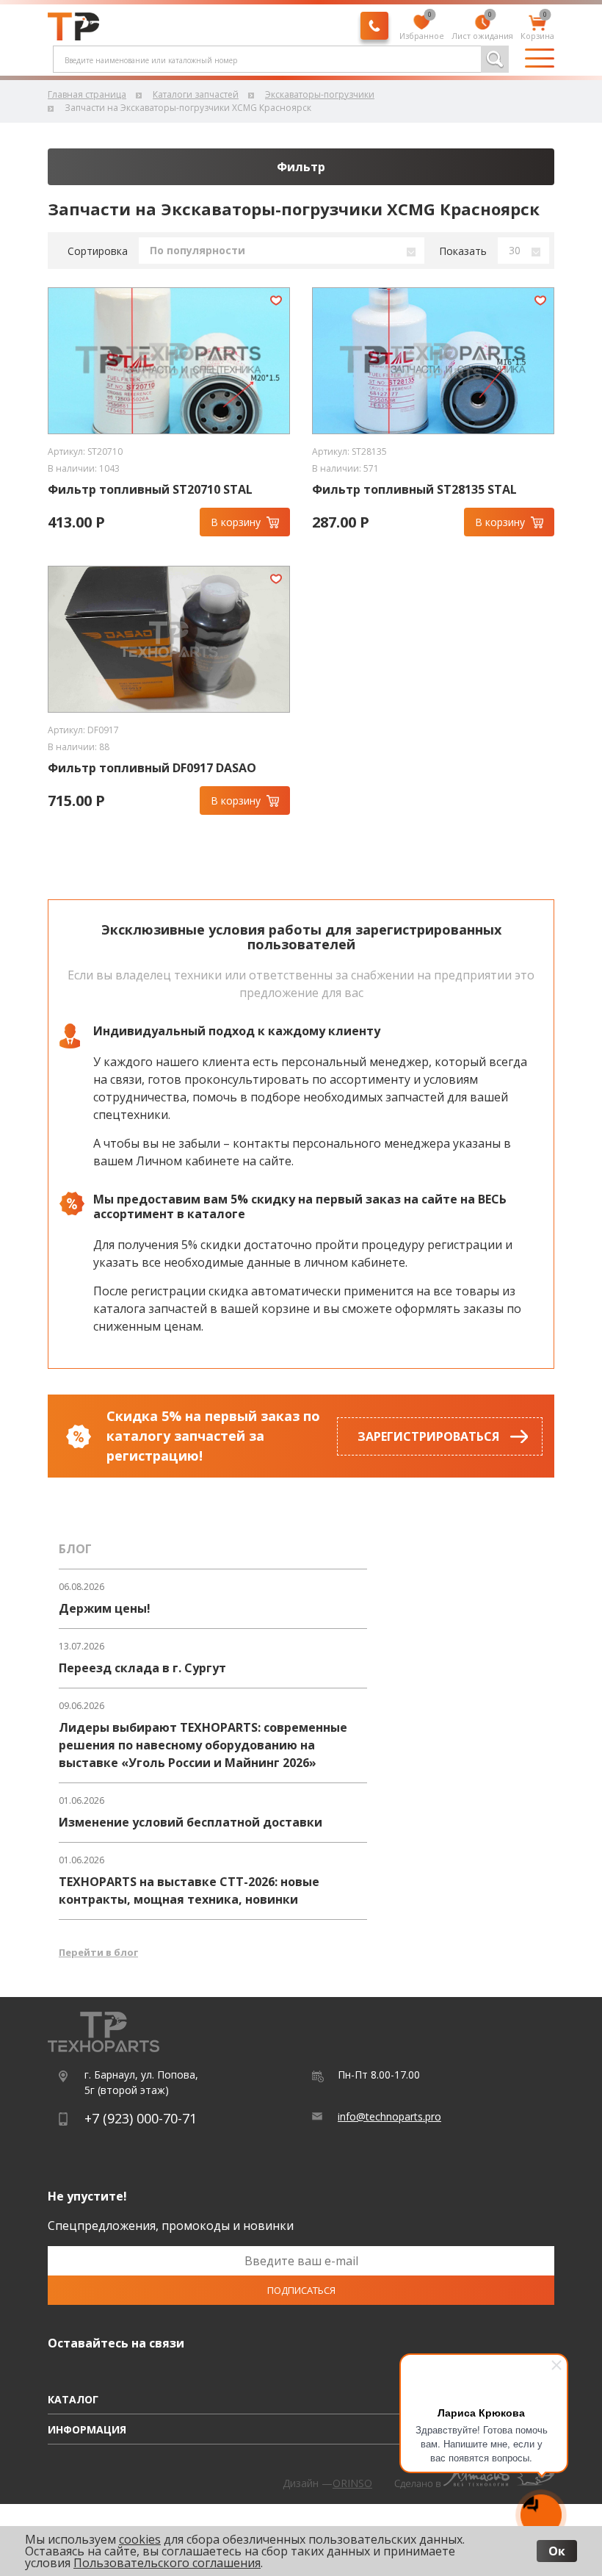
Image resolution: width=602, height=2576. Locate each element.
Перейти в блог (98, 1952)
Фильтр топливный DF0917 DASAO (152, 768)
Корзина (537, 28)
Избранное (422, 28)
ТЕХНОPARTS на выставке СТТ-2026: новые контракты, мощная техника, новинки (189, 1890)
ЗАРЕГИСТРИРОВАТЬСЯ (428, 1436)
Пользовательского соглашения (167, 2563)
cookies (140, 2539)
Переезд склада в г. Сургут (142, 1668)
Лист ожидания (482, 28)
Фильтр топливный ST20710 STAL (150, 490)
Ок (557, 2551)
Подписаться (301, 2290)
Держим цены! (105, 1608)
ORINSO (352, 2483)
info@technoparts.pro (389, 2116)
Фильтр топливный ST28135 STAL (414, 490)
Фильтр (301, 167)
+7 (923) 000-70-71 (141, 2118)
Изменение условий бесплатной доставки (191, 1822)
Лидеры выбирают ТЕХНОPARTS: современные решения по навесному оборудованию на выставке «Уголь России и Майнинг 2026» (203, 1745)
